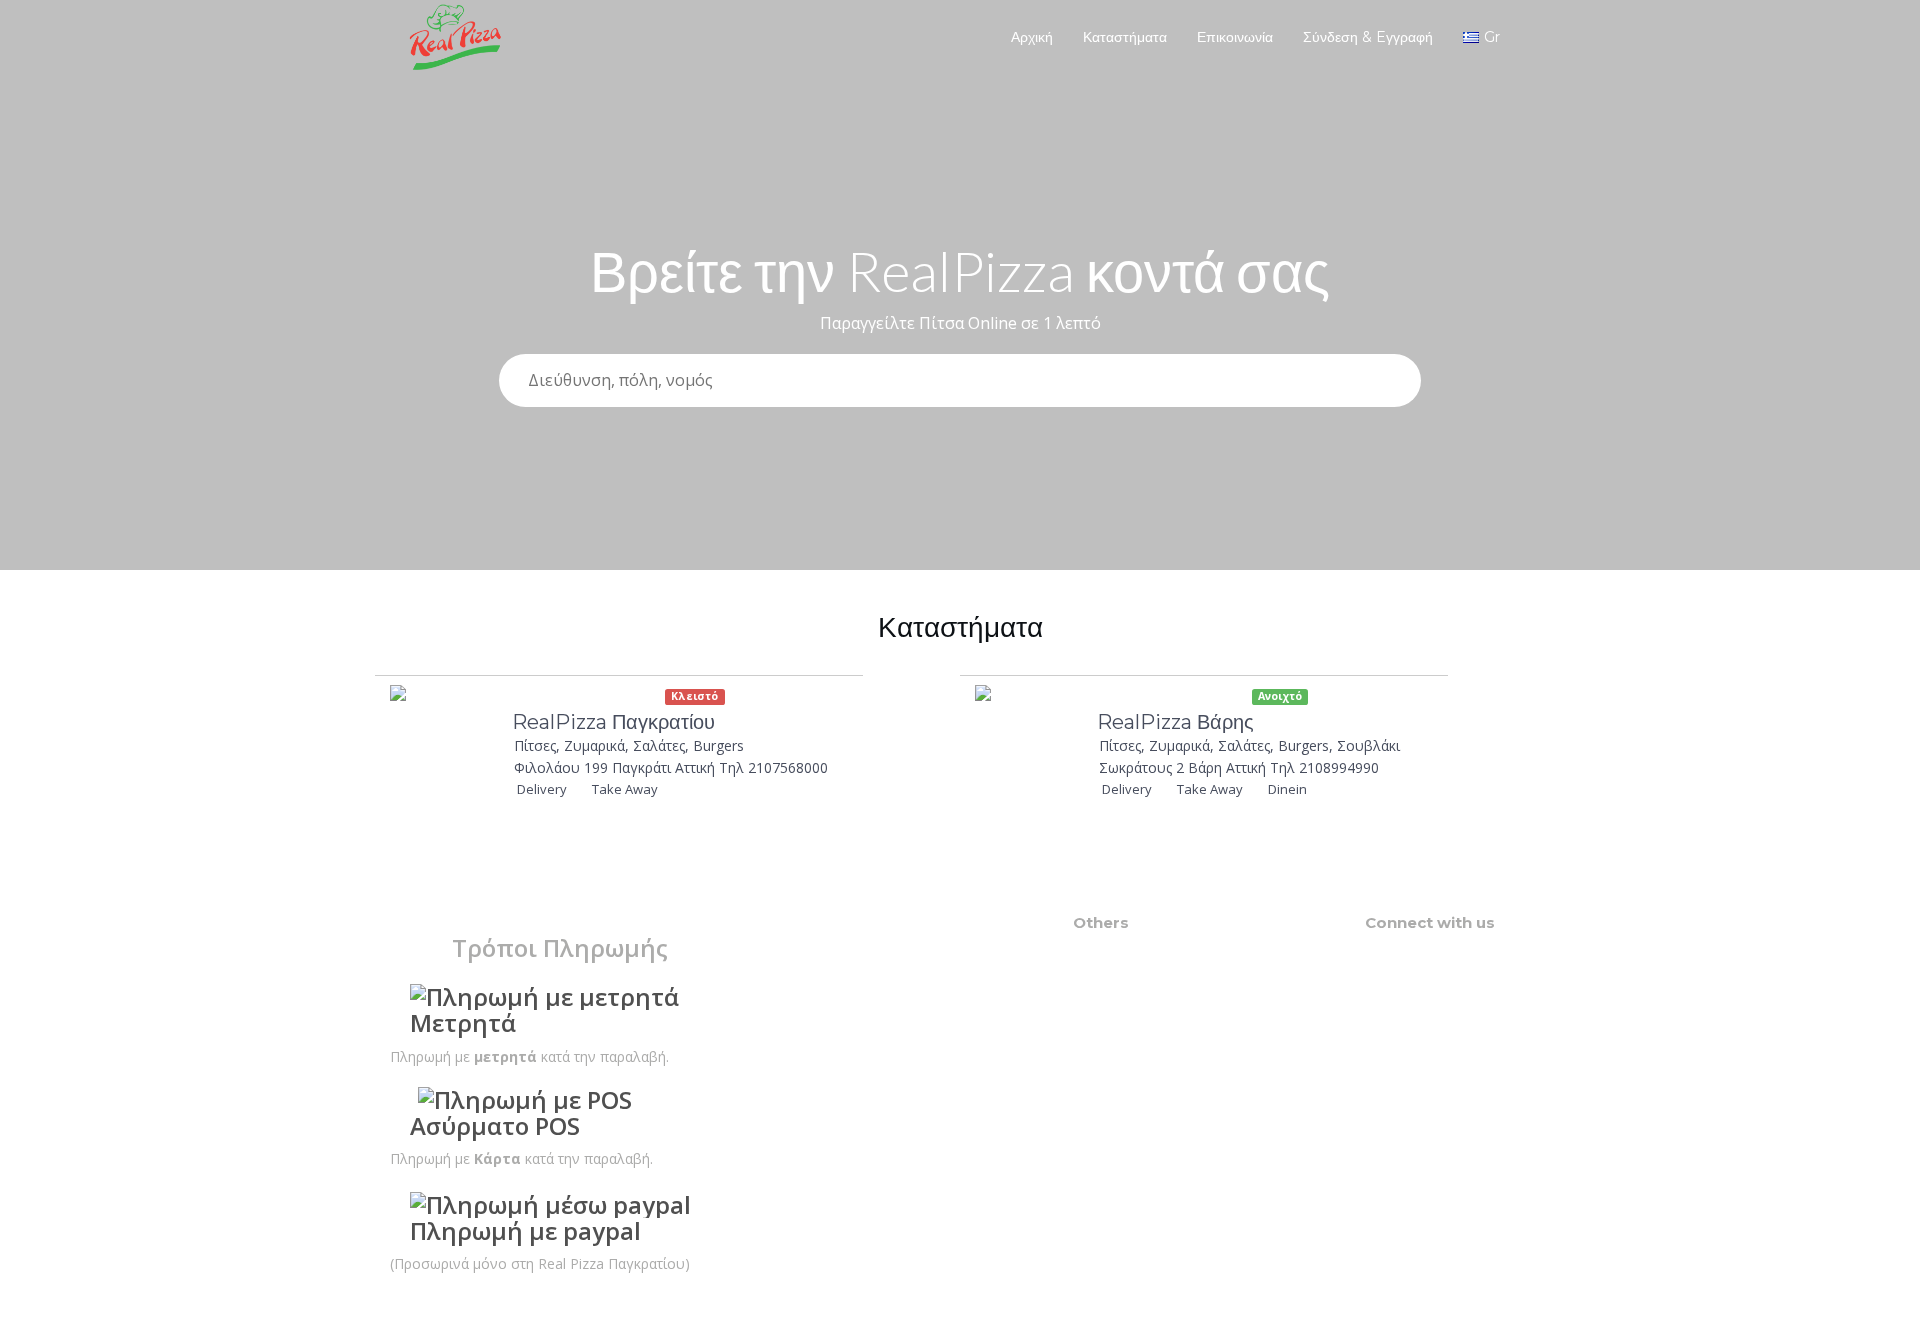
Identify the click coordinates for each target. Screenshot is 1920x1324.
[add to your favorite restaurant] (765, 700)
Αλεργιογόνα (1116, 951)
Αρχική (1032, 37)
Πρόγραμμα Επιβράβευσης (1159, 971)
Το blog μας (1111, 991)
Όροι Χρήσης (1115, 1031)
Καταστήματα (1125, 37)
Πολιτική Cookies (1129, 1071)
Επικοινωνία (1235, 37)
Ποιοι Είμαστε (1118, 1011)
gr (1492, 37)
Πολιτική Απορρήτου (1140, 1051)
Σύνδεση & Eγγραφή (1368, 37)
